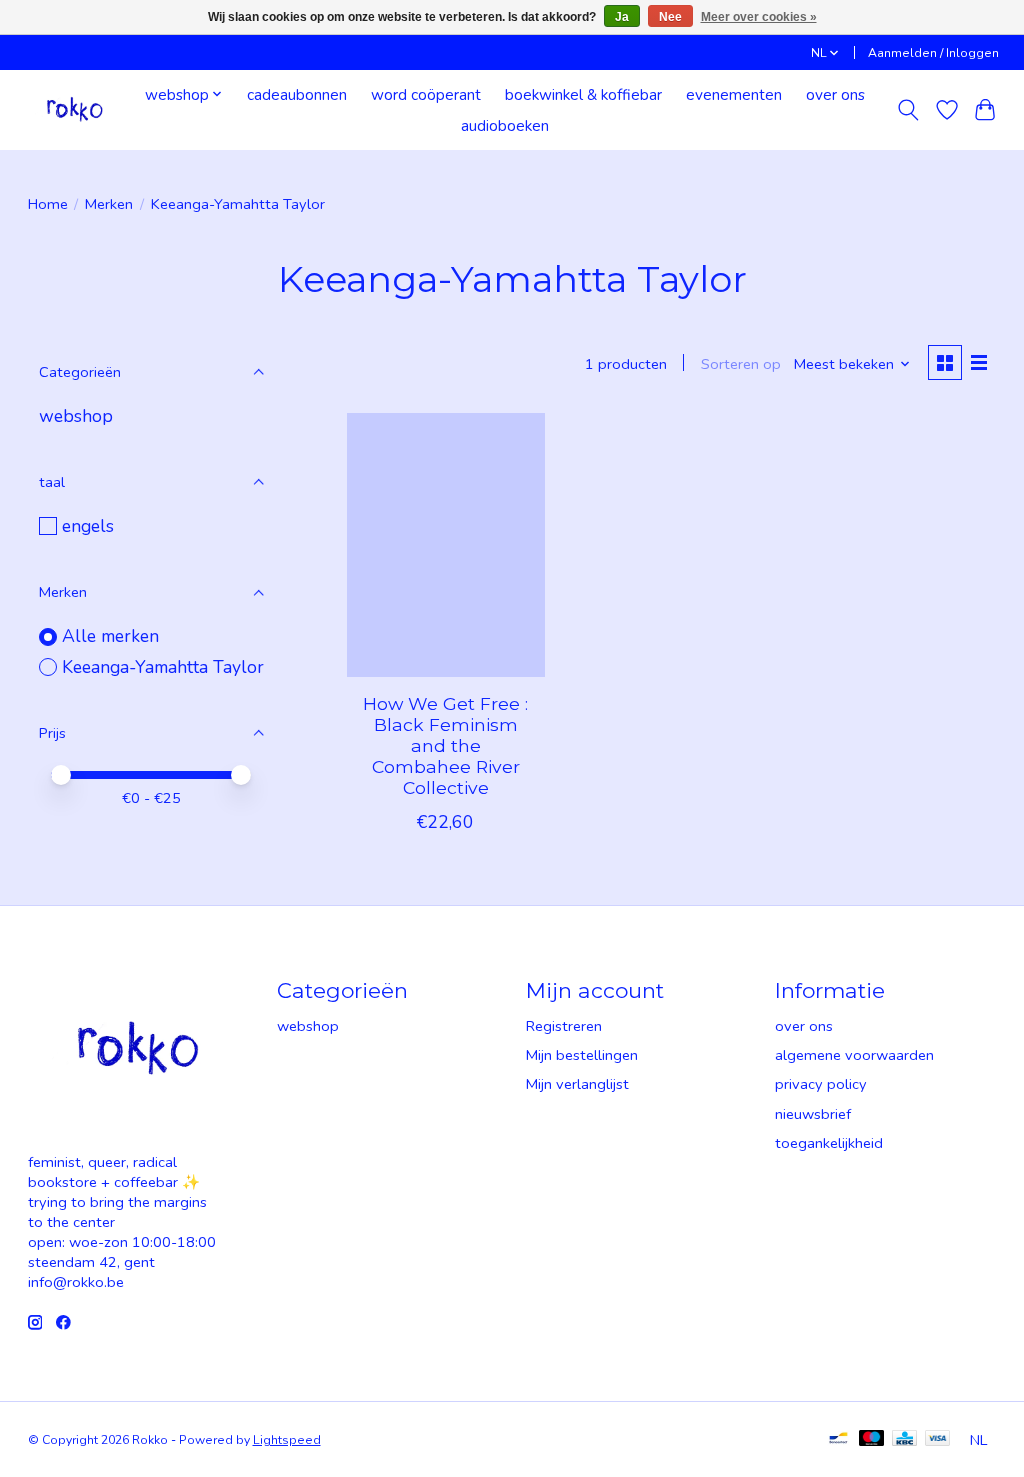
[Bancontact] (838, 1440)
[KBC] (904, 1440)
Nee (670, 17)
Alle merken (110, 636)
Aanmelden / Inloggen (933, 53)
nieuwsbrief (813, 1114)
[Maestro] (872, 1440)
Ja (622, 17)
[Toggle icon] (907, 110)
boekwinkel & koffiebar (583, 94)
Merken (109, 204)
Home (48, 204)
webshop (76, 416)
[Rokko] (75, 109)
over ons (835, 94)
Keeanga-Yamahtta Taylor (163, 667)
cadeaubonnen (297, 94)
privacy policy (821, 1084)
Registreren (564, 1026)
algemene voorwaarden (854, 1055)
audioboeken (505, 125)
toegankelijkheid (829, 1143)
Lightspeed (287, 1440)
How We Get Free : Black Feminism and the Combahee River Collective (445, 745)
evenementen (734, 94)
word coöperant (426, 94)
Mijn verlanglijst (577, 1084)
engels (88, 526)
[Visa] (938, 1440)
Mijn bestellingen (582, 1055)
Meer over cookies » (759, 17)
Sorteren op (741, 364)
